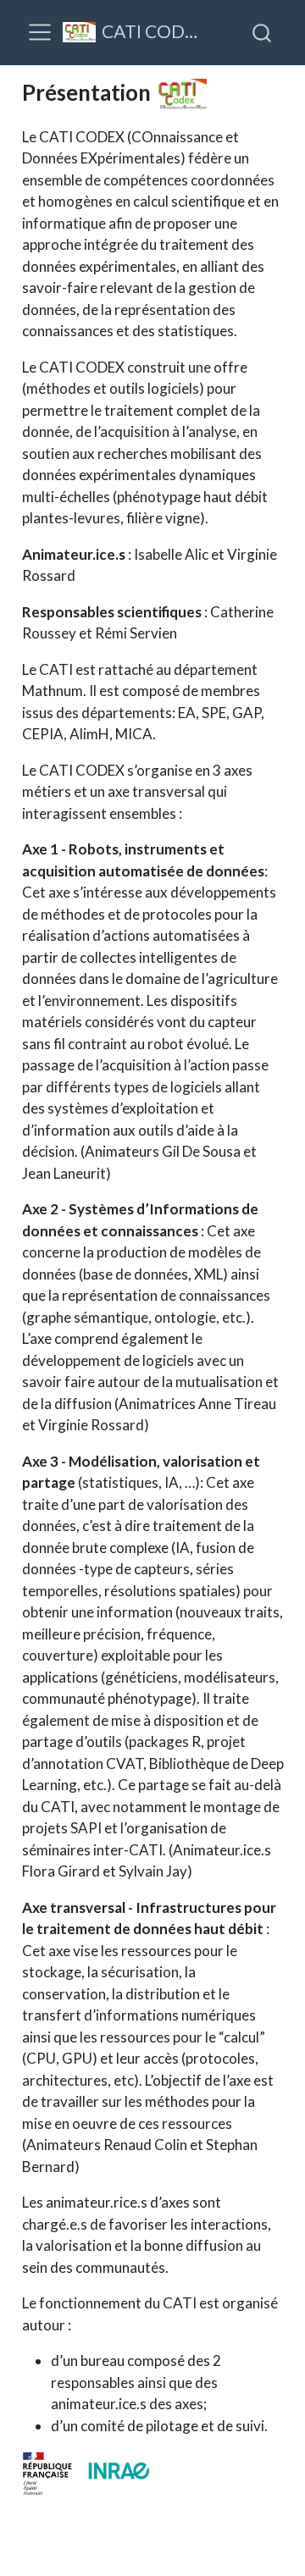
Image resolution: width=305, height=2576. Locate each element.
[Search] (262, 32)
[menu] (40, 32)
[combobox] (263, 32)
